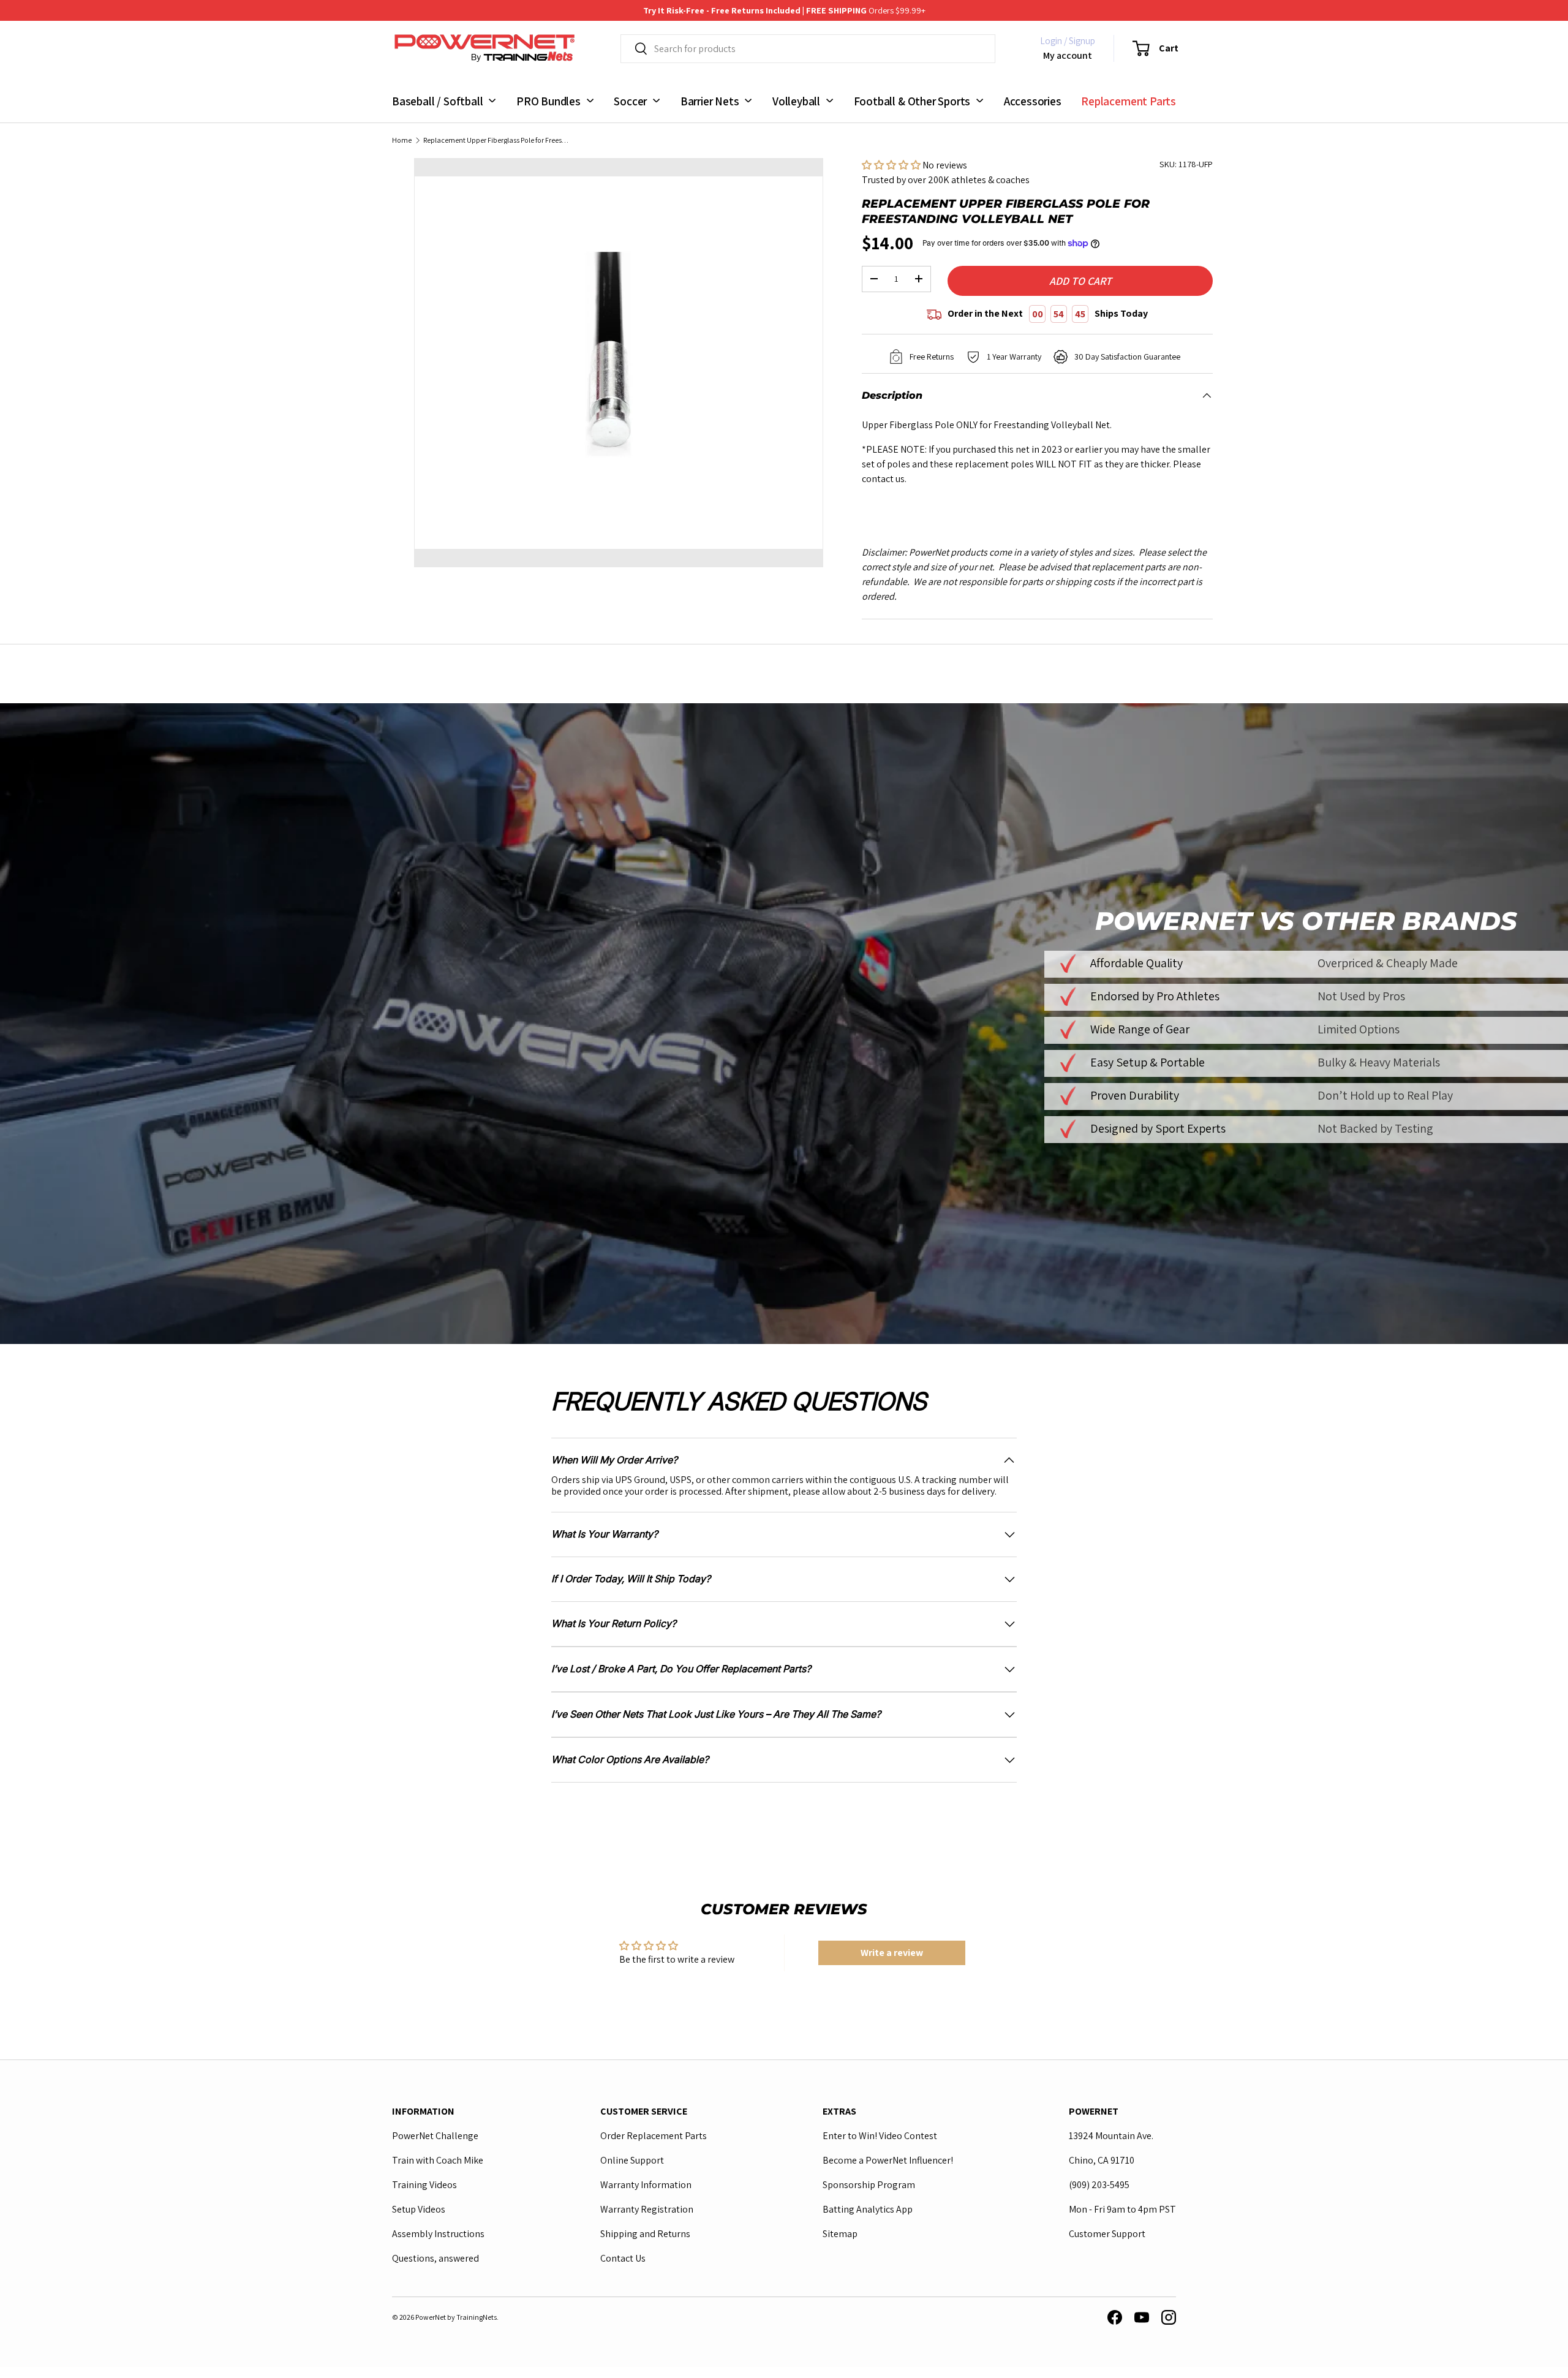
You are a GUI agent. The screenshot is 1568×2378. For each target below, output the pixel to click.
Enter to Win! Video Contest (880, 2136)
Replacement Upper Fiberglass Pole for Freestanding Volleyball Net (497, 140)
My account (1068, 55)
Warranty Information (646, 2185)
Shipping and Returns (645, 2234)
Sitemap (840, 2234)
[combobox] (808, 49)
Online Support (632, 2160)
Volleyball (796, 100)
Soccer (630, 100)
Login (1051, 41)
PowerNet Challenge (435, 2136)
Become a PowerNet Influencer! (888, 2160)
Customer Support (1107, 2234)
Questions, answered (435, 2258)
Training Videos (424, 2185)
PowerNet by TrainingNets (456, 2316)
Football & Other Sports (912, 100)
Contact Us (623, 2258)
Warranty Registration (647, 2209)
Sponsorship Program (869, 2185)
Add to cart (1080, 281)
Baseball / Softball (437, 100)
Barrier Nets (710, 100)
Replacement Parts (1129, 100)
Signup (1082, 41)
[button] (1148, 48)
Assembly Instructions (438, 2234)
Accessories (1033, 100)
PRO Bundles (548, 100)
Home (402, 140)
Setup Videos (419, 2209)
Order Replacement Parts (654, 2136)
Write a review (892, 1953)
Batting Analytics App (868, 2209)
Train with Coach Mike (438, 2160)
